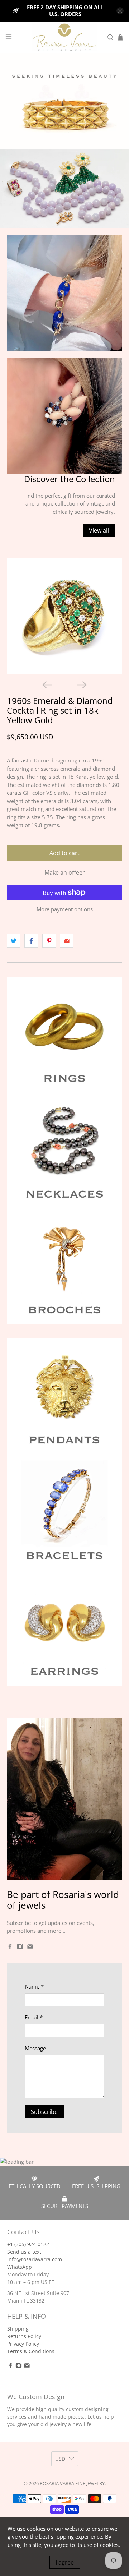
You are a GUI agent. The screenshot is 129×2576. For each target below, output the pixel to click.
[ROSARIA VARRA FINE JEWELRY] (64, 37)
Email (34, 2017)
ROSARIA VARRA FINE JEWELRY (72, 2483)
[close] (120, 11)
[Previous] (47, 685)
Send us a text (24, 2252)
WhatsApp (20, 2267)
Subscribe (44, 2112)
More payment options (65, 909)
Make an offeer (65, 872)
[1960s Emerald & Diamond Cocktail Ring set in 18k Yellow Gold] (64, 616)
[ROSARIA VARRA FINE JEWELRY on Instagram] (20, 1948)
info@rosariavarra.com (35, 2259)
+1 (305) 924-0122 (28, 2244)
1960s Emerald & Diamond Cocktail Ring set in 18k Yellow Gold (60, 710)
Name (34, 1986)
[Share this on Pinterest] (49, 941)
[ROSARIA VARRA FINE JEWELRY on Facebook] (10, 1948)
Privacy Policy (23, 2344)
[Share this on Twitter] (14, 941)
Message (35, 2048)
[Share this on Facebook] (31, 941)
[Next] (82, 685)
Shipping (18, 2329)
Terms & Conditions (31, 2351)
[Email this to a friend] (67, 941)
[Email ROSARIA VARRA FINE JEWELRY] (30, 1948)
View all (99, 530)
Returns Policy (24, 2336)
